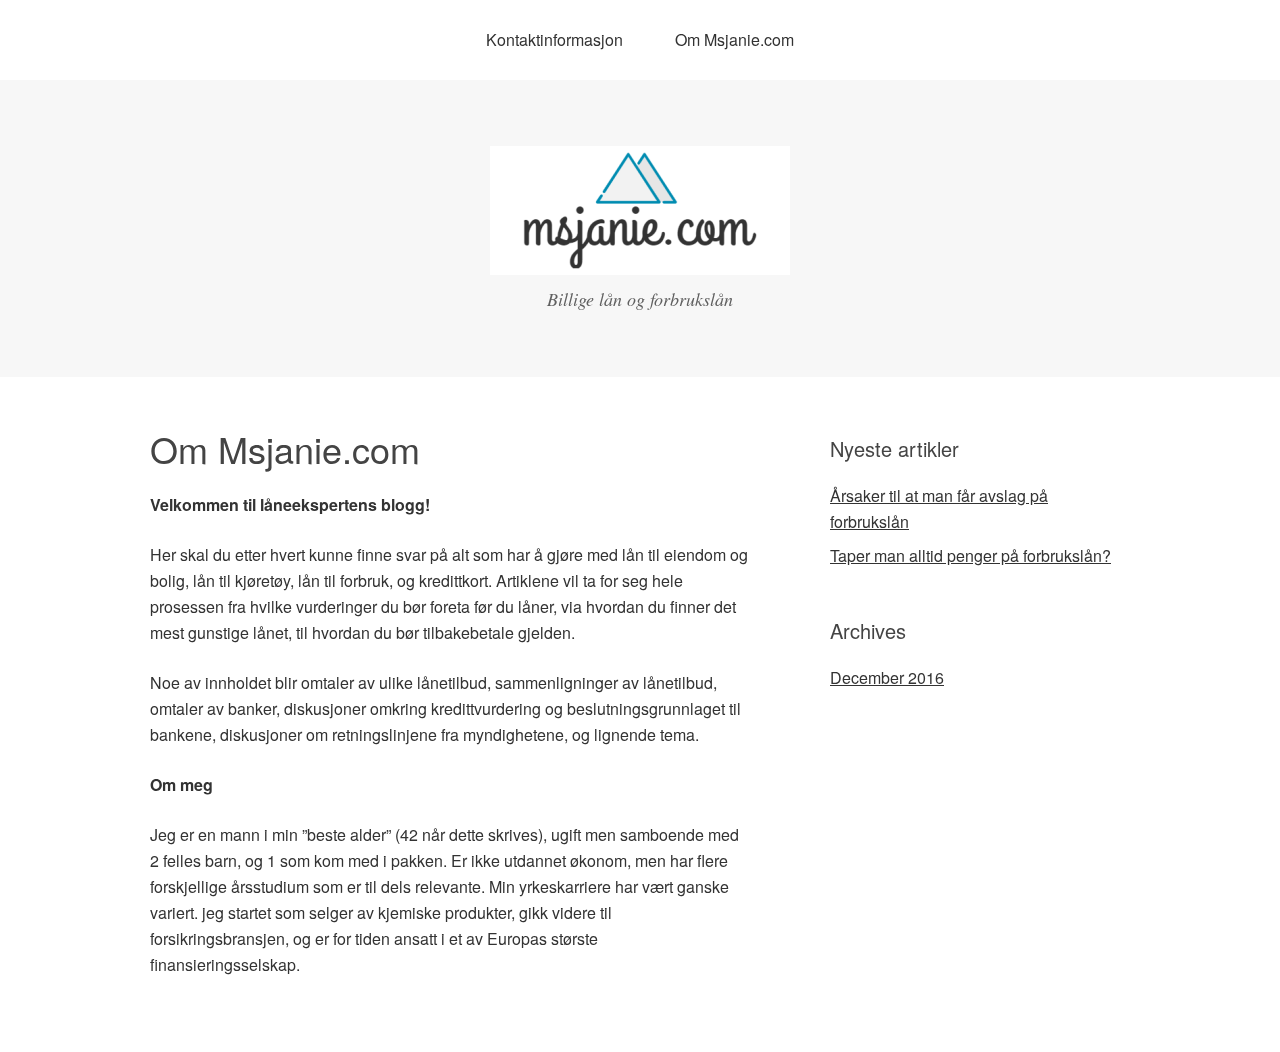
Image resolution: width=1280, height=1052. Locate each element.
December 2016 (887, 677)
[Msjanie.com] (640, 256)
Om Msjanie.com (734, 39)
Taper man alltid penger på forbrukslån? (970, 555)
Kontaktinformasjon (554, 39)
